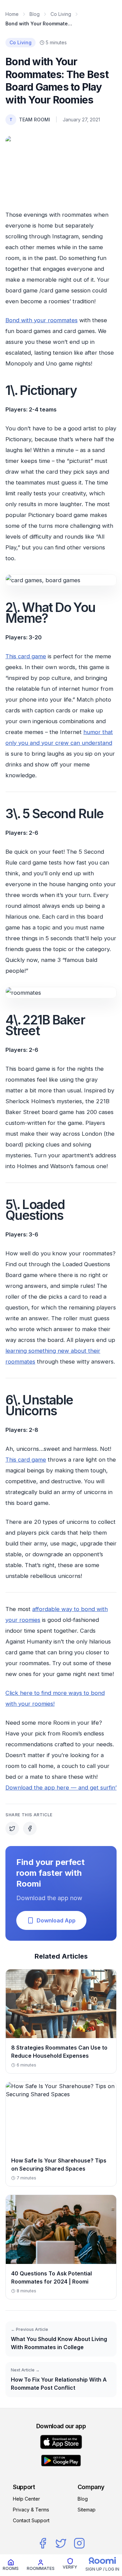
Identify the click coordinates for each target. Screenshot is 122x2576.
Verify (70, 2567)
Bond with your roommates (42, 320)
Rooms (11, 2568)
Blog (35, 14)
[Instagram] (79, 2543)
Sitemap (87, 2510)
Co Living (61, 14)
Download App (56, 1920)
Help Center (26, 2499)
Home (12, 14)
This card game (26, 656)
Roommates (41, 2568)
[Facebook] (43, 2543)
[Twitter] (61, 2543)
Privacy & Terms (31, 2510)
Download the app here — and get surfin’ (61, 1788)
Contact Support (31, 2520)
